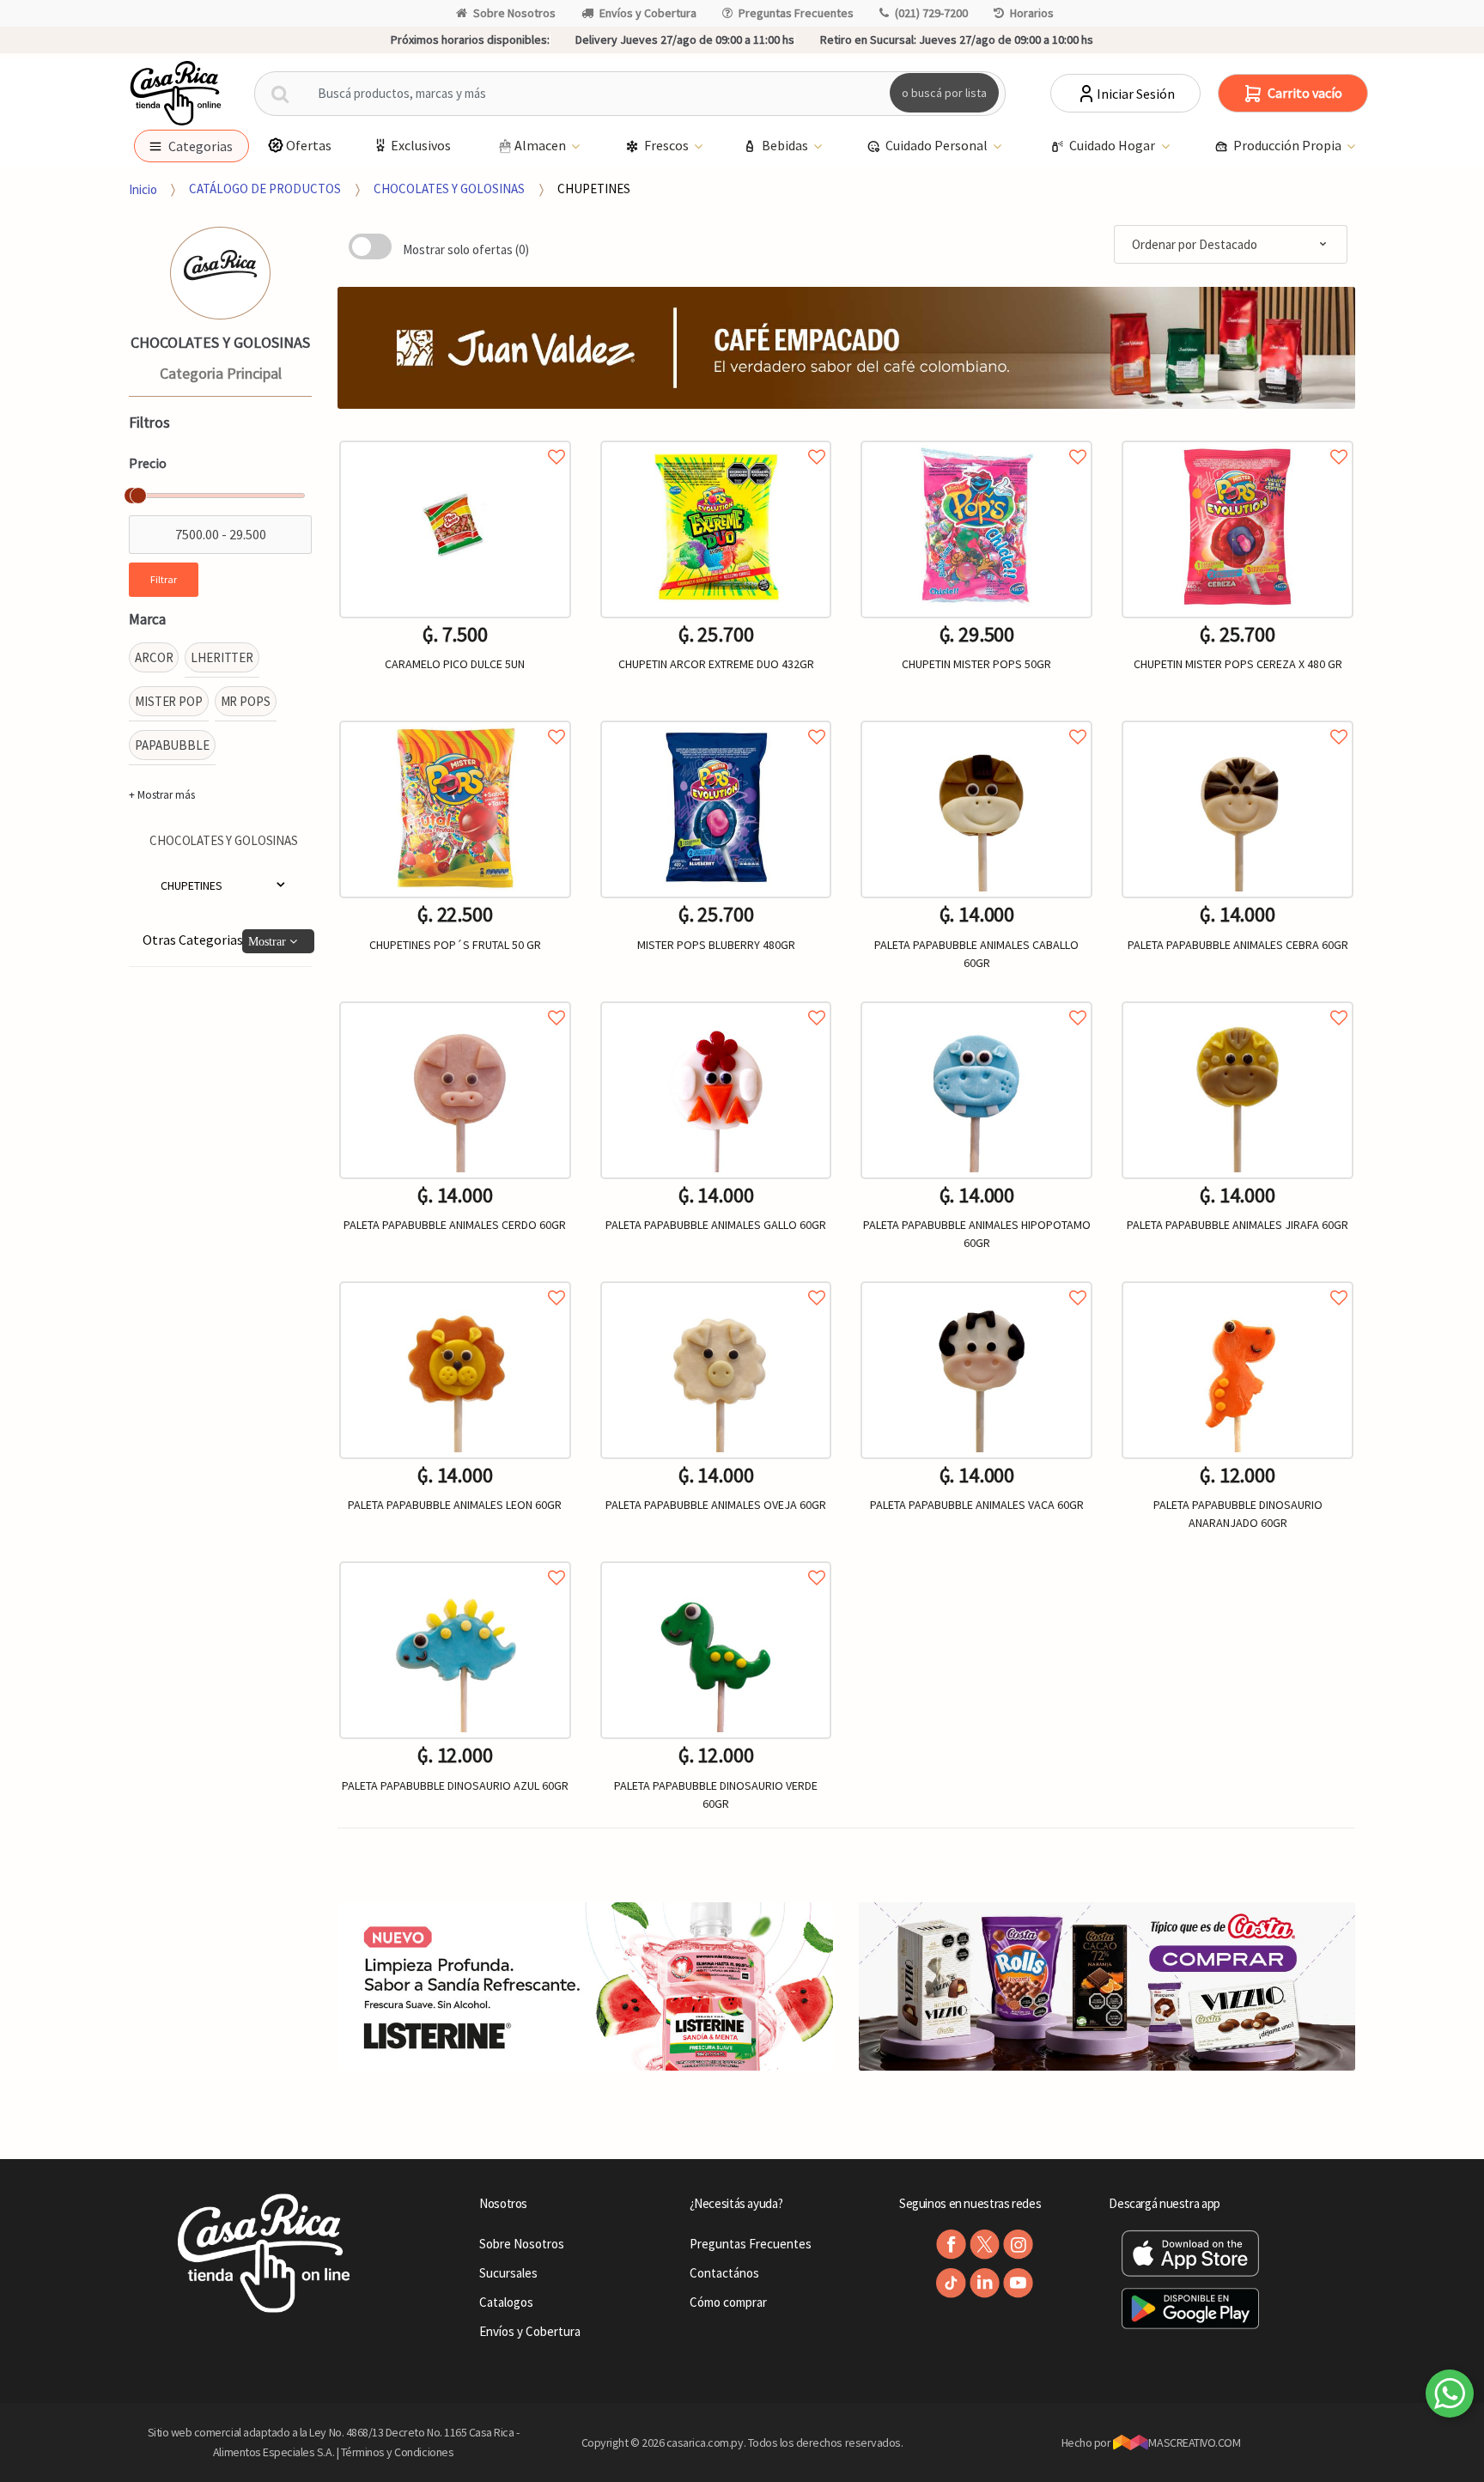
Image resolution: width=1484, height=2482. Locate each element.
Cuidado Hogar (1113, 145)
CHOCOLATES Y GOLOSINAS (449, 189)
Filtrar (164, 579)
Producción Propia (1289, 145)
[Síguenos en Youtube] (1018, 2283)
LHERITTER (222, 657)
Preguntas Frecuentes (796, 13)
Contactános (724, 2273)
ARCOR (154, 657)
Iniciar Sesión (1136, 94)
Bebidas (786, 145)
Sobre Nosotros (514, 13)
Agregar (977, 1615)
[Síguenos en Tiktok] (951, 2283)
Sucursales (508, 2273)
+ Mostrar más (162, 795)
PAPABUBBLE (172, 745)
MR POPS (246, 701)
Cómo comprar (728, 2302)
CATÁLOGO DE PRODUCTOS (265, 189)
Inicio (143, 189)
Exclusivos (421, 145)
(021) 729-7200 (931, 13)
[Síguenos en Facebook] (951, 2245)
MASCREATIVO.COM (1194, 2442)
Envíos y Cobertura (648, 13)
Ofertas (309, 145)
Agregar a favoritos (455, 438)
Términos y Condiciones (398, 2452)
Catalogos (506, 2302)
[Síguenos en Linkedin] (985, 2283)
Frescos (668, 145)
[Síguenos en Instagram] (1018, 2245)
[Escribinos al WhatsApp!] (1450, 2397)
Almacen (541, 145)
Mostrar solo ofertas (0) (466, 249)
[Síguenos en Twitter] (985, 2245)
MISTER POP (169, 701)
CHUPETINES (594, 189)
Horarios (1032, 13)
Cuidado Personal (938, 145)
